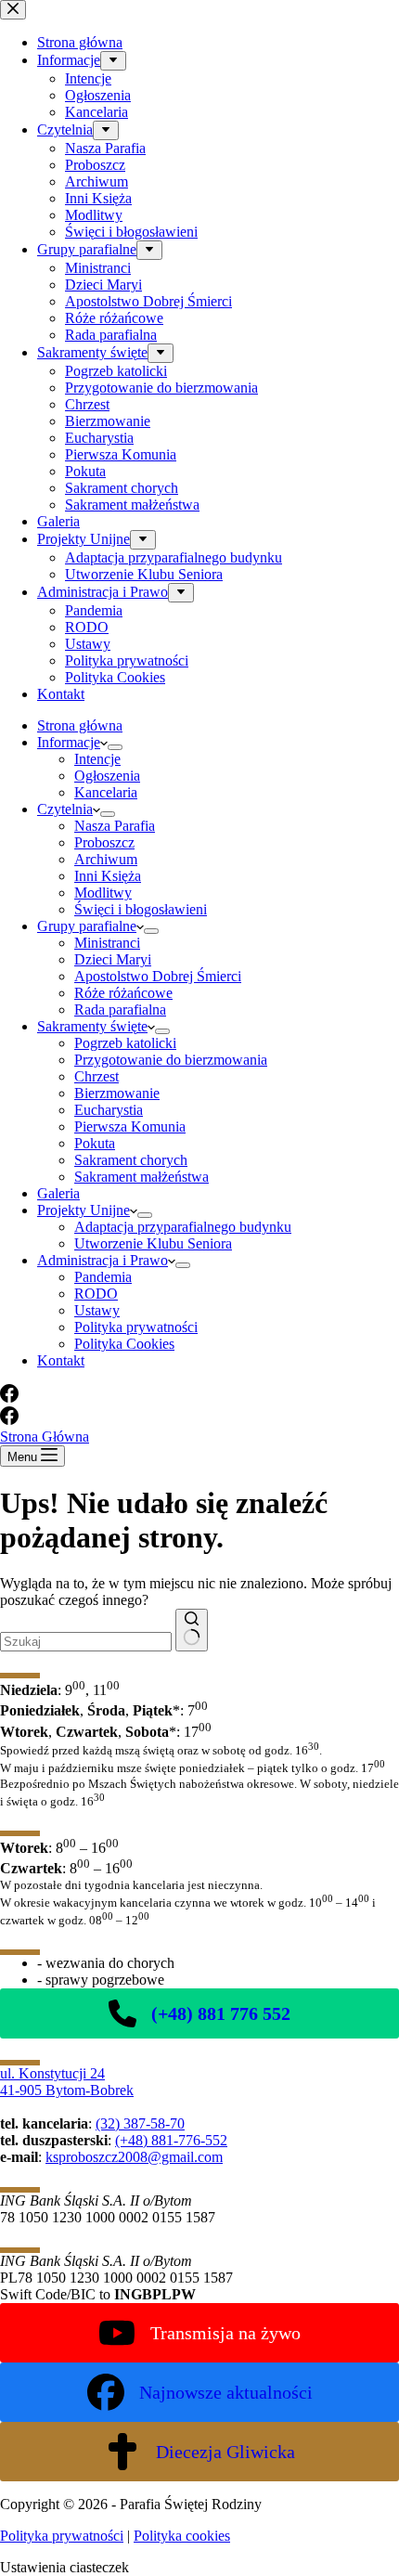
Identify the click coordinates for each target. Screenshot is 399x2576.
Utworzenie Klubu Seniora (153, 1243)
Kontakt (61, 1360)
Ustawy (97, 1310)
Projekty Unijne (84, 1210)
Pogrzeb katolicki (125, 1043)
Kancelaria (106, 792)
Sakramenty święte (92, 1026)
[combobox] (86, 1642)
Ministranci (107, 943)
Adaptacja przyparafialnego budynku (183, 1227)
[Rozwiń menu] (115, 747)
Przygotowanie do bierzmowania (171, 1060)
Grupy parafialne (87, 926)
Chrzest (97, 1076)
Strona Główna (45, 1437)
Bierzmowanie (117, 1093)
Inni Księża (108, 876)
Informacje (69, 742)
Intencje (97, 759)
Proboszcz (104, 842)
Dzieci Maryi (113, 959)
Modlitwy (103, 893)
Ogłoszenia (107, 776)
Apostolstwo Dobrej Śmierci (158, 976)
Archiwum (106, 859)
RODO (96, 1294)
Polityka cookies (182, 2536)
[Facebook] (9, 1398)
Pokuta (95, 1143)
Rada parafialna (120, 1010)
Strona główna (80, 725)
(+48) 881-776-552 (171, 2140)
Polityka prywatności (136, 1327)
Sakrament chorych (131, 1160)
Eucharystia (109, 1110)
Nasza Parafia (115, 826)
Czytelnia (65, 809)
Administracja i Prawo (103, 1260)
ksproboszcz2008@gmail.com (134, 2157)
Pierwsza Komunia (130, 1126)
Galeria (58, 1193)
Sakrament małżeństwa (142, 1177)
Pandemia (103, 1277)
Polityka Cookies (124, 1344)
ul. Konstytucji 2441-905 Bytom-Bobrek (67, 2082)
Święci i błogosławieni (141, 909)
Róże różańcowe (123, 993)
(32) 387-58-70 (140, 2123)
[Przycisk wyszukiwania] (192, 1630)
